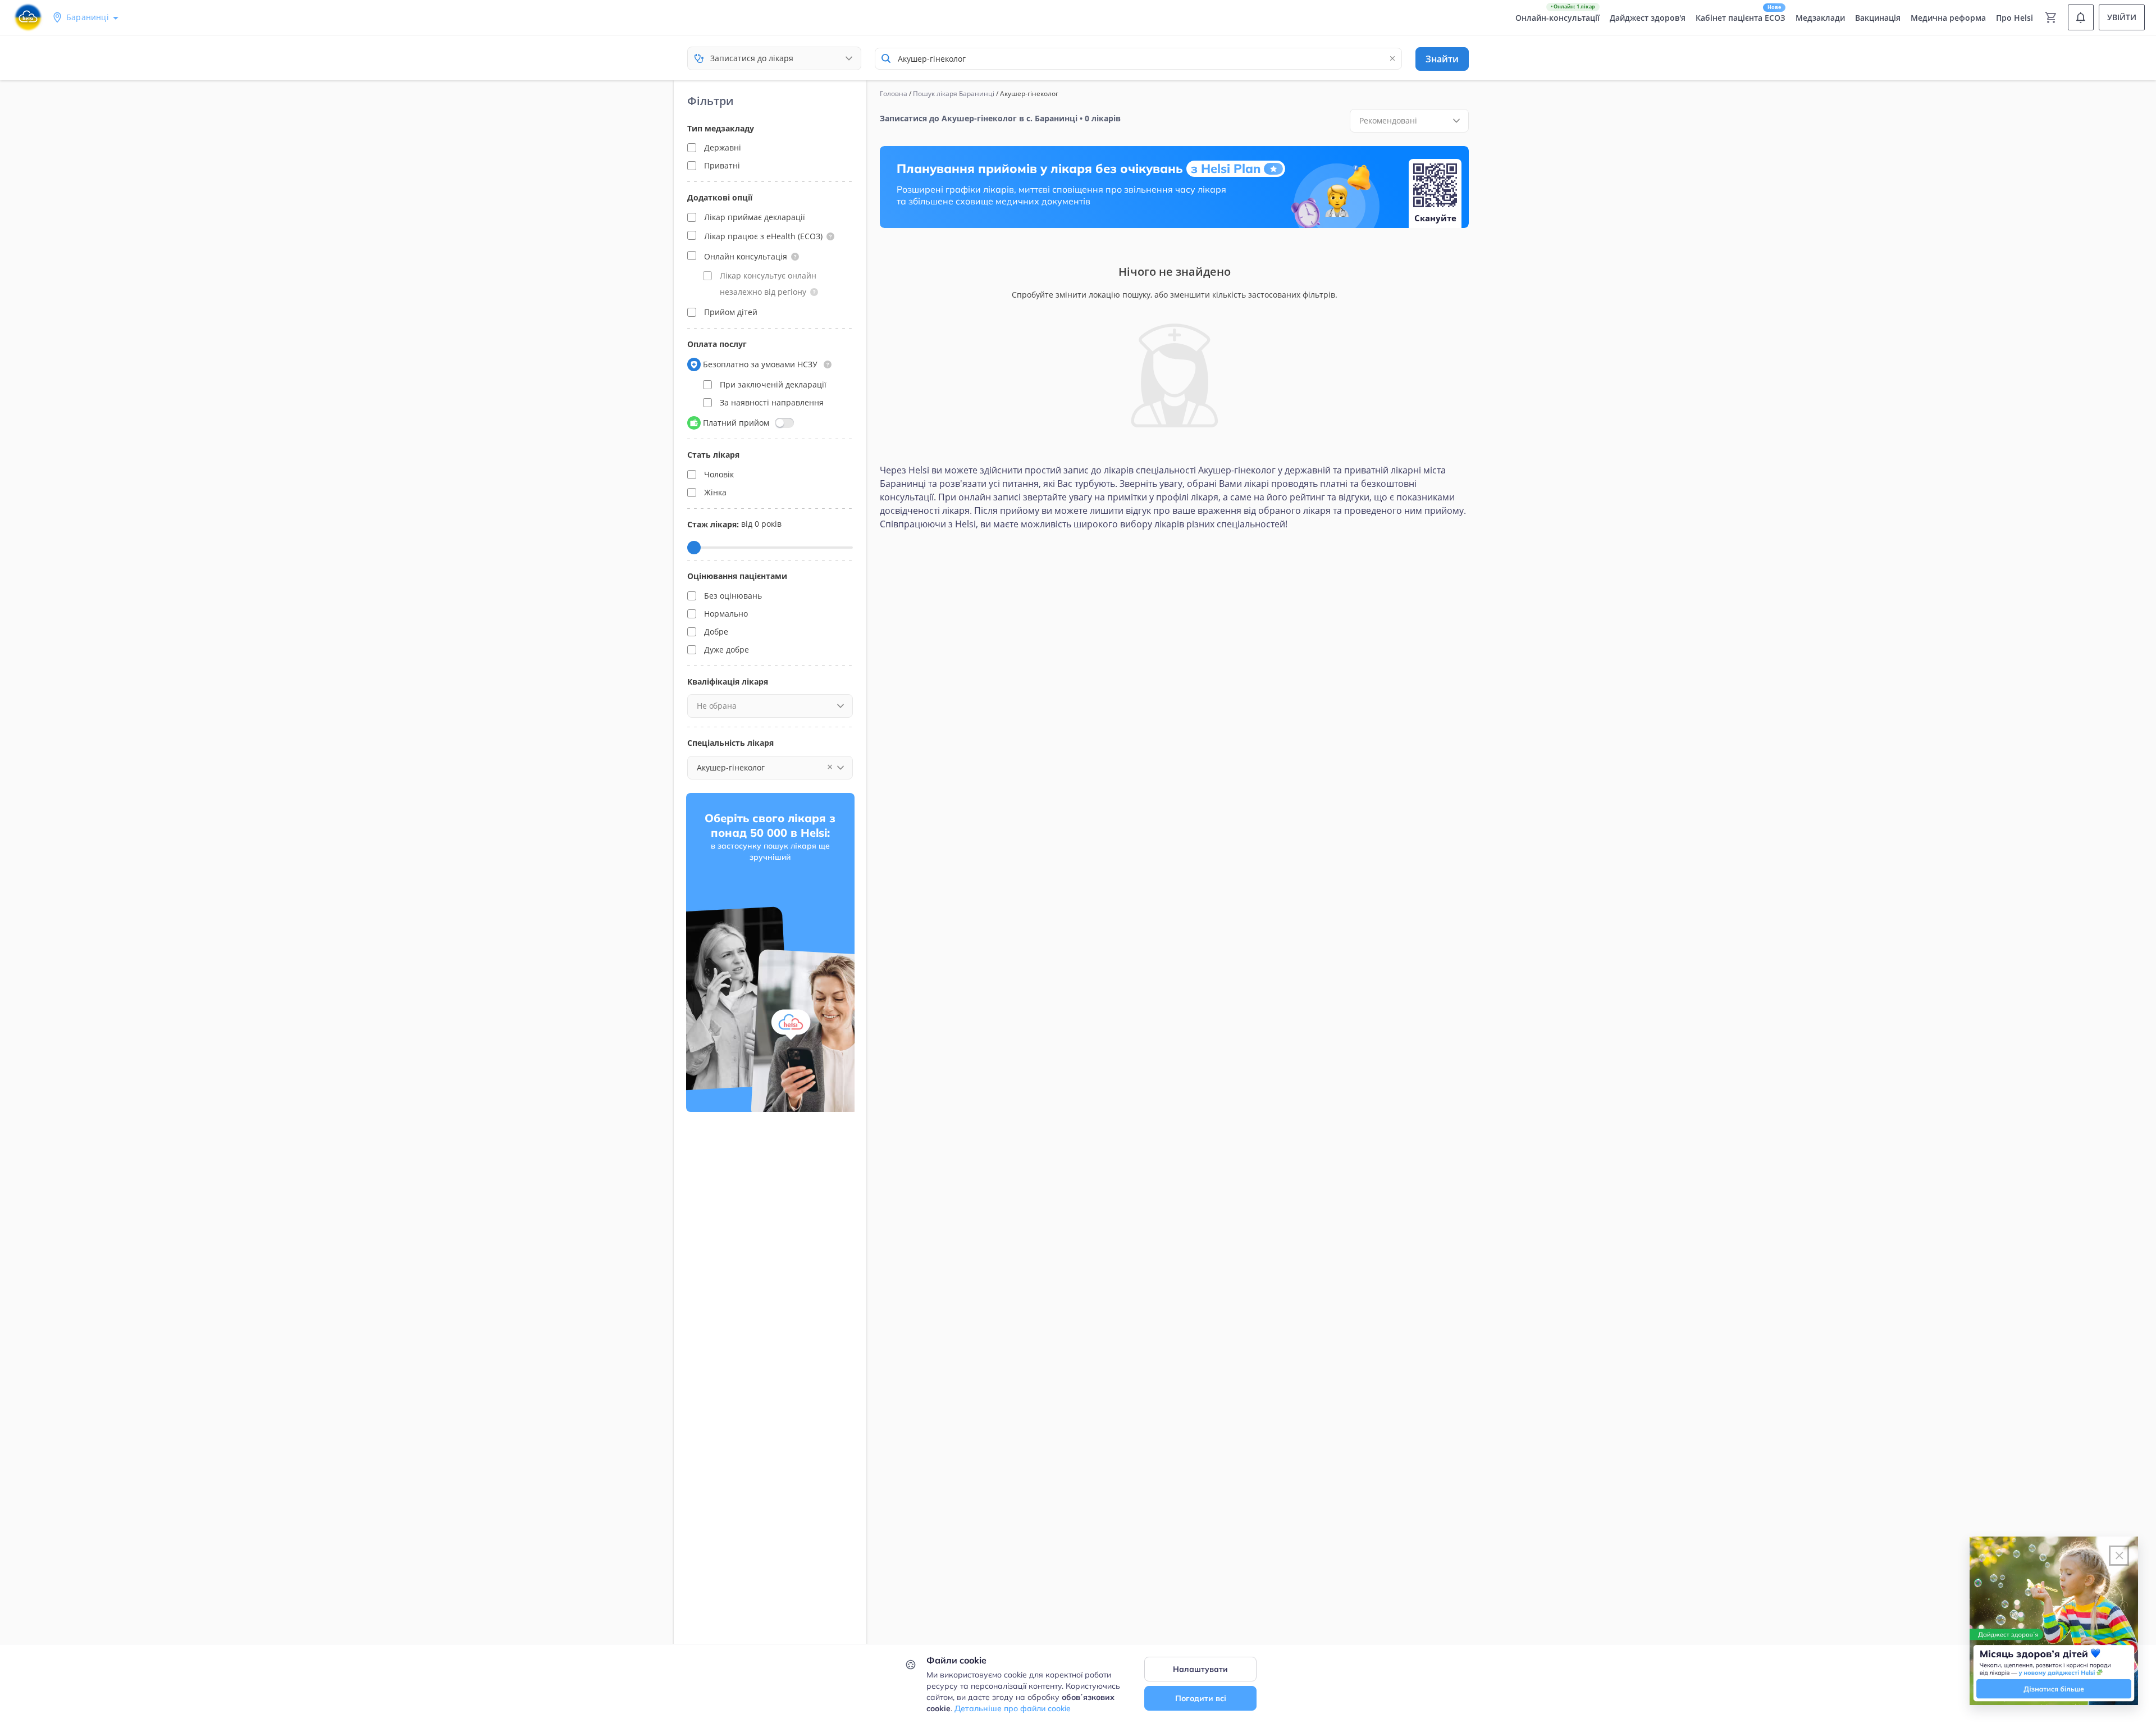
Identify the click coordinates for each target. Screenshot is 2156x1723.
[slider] (694, 548)
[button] (830, 236)
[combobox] (1138, 59)
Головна (894, 94)
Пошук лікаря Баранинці (954, 94)
